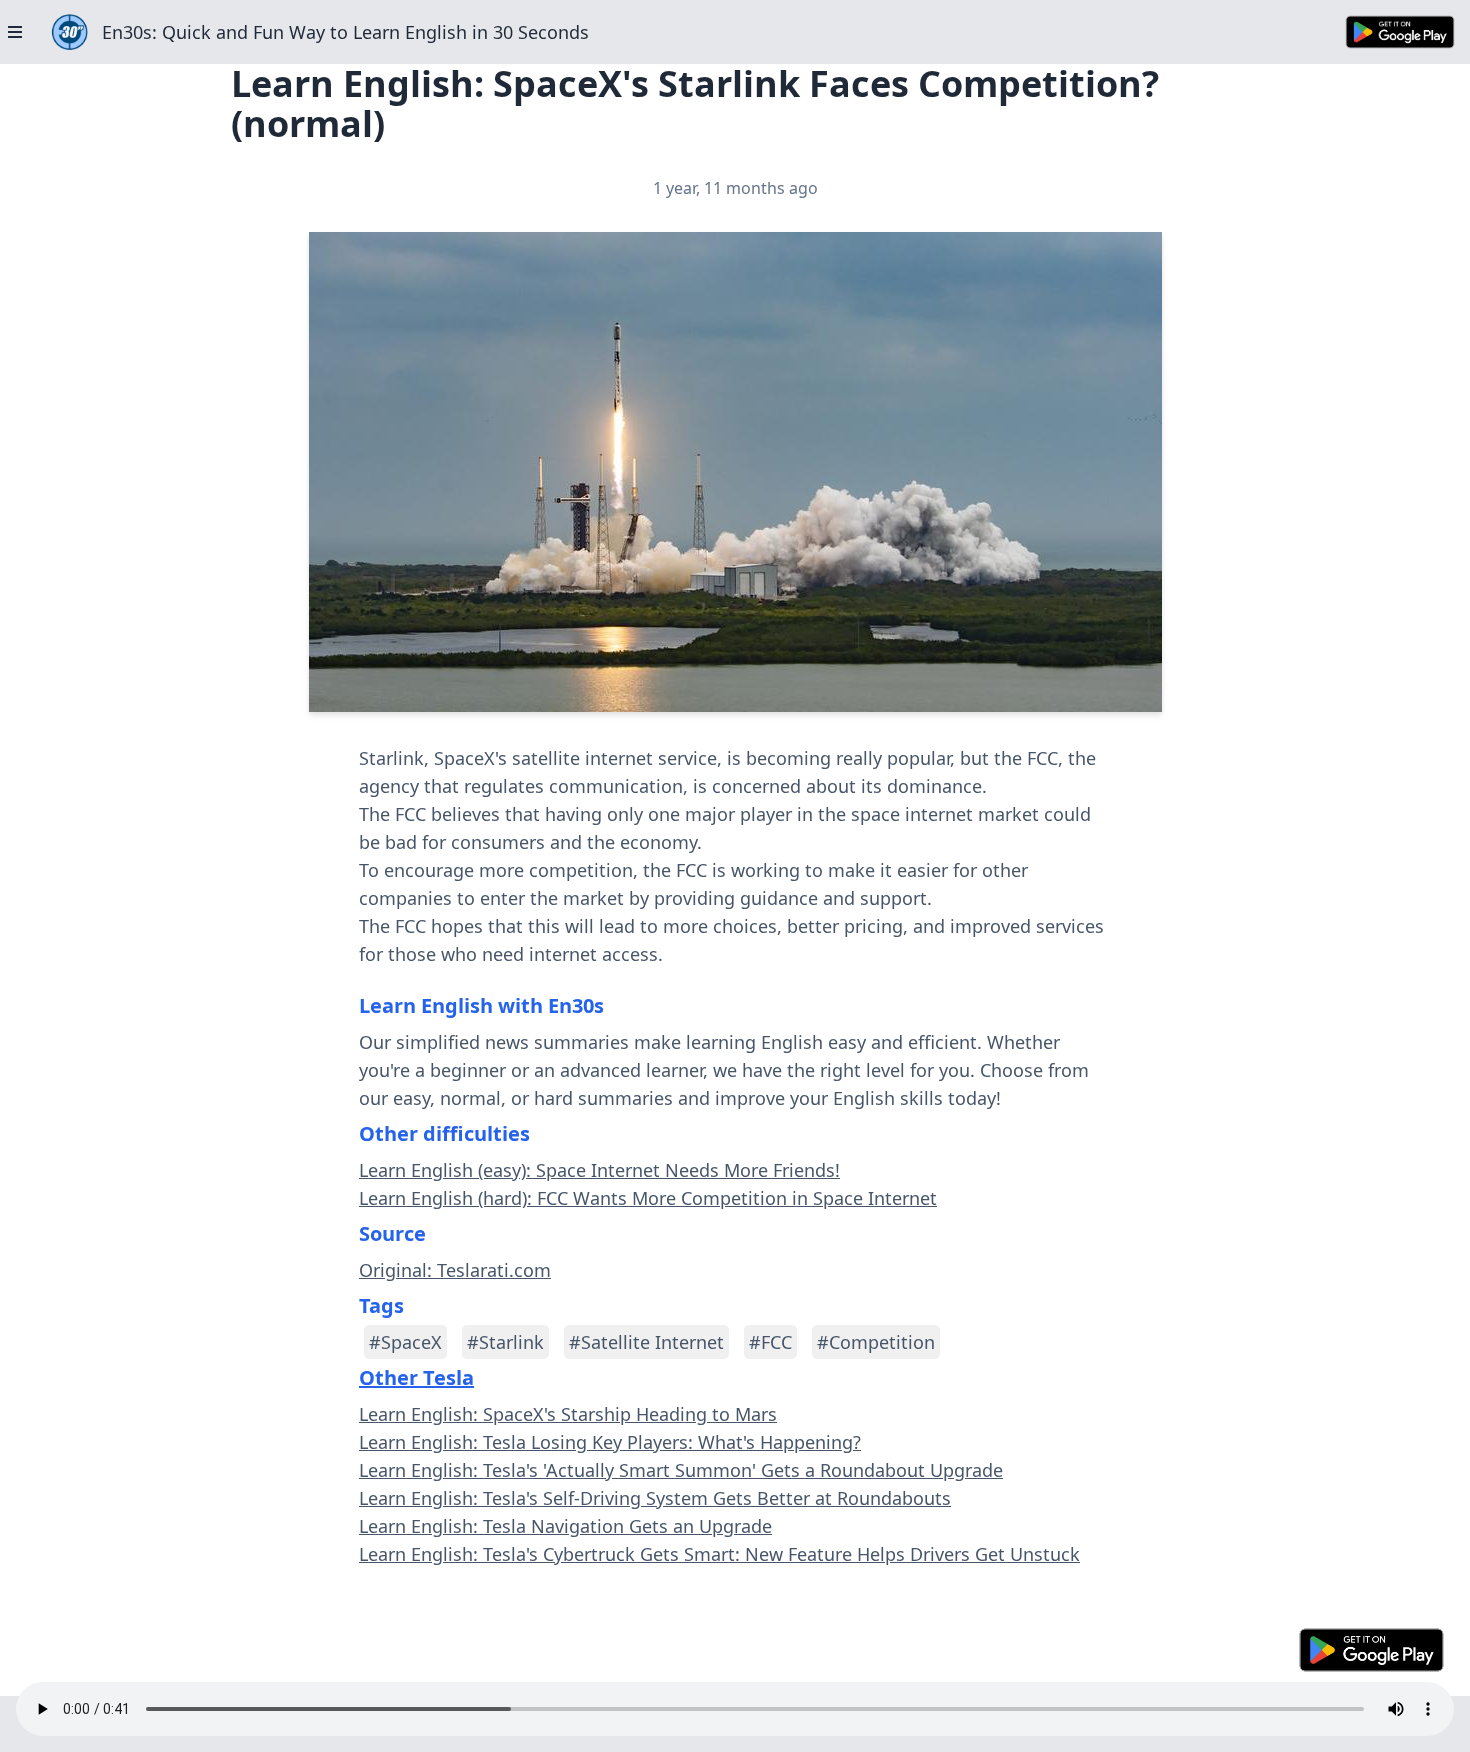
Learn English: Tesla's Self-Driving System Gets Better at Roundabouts (655, 1498)
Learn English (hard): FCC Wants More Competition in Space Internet (648, 1198)
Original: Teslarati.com (455, 1270)
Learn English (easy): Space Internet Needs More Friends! (599, 1170)
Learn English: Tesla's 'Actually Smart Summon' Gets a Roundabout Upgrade (681, 1470)
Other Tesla (416, 1377)
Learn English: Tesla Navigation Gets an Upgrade (565, 1526)
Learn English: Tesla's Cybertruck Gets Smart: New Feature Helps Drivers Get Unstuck (719, 1554)
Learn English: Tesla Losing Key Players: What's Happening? (610, 1442)
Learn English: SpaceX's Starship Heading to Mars (568, 1414)
